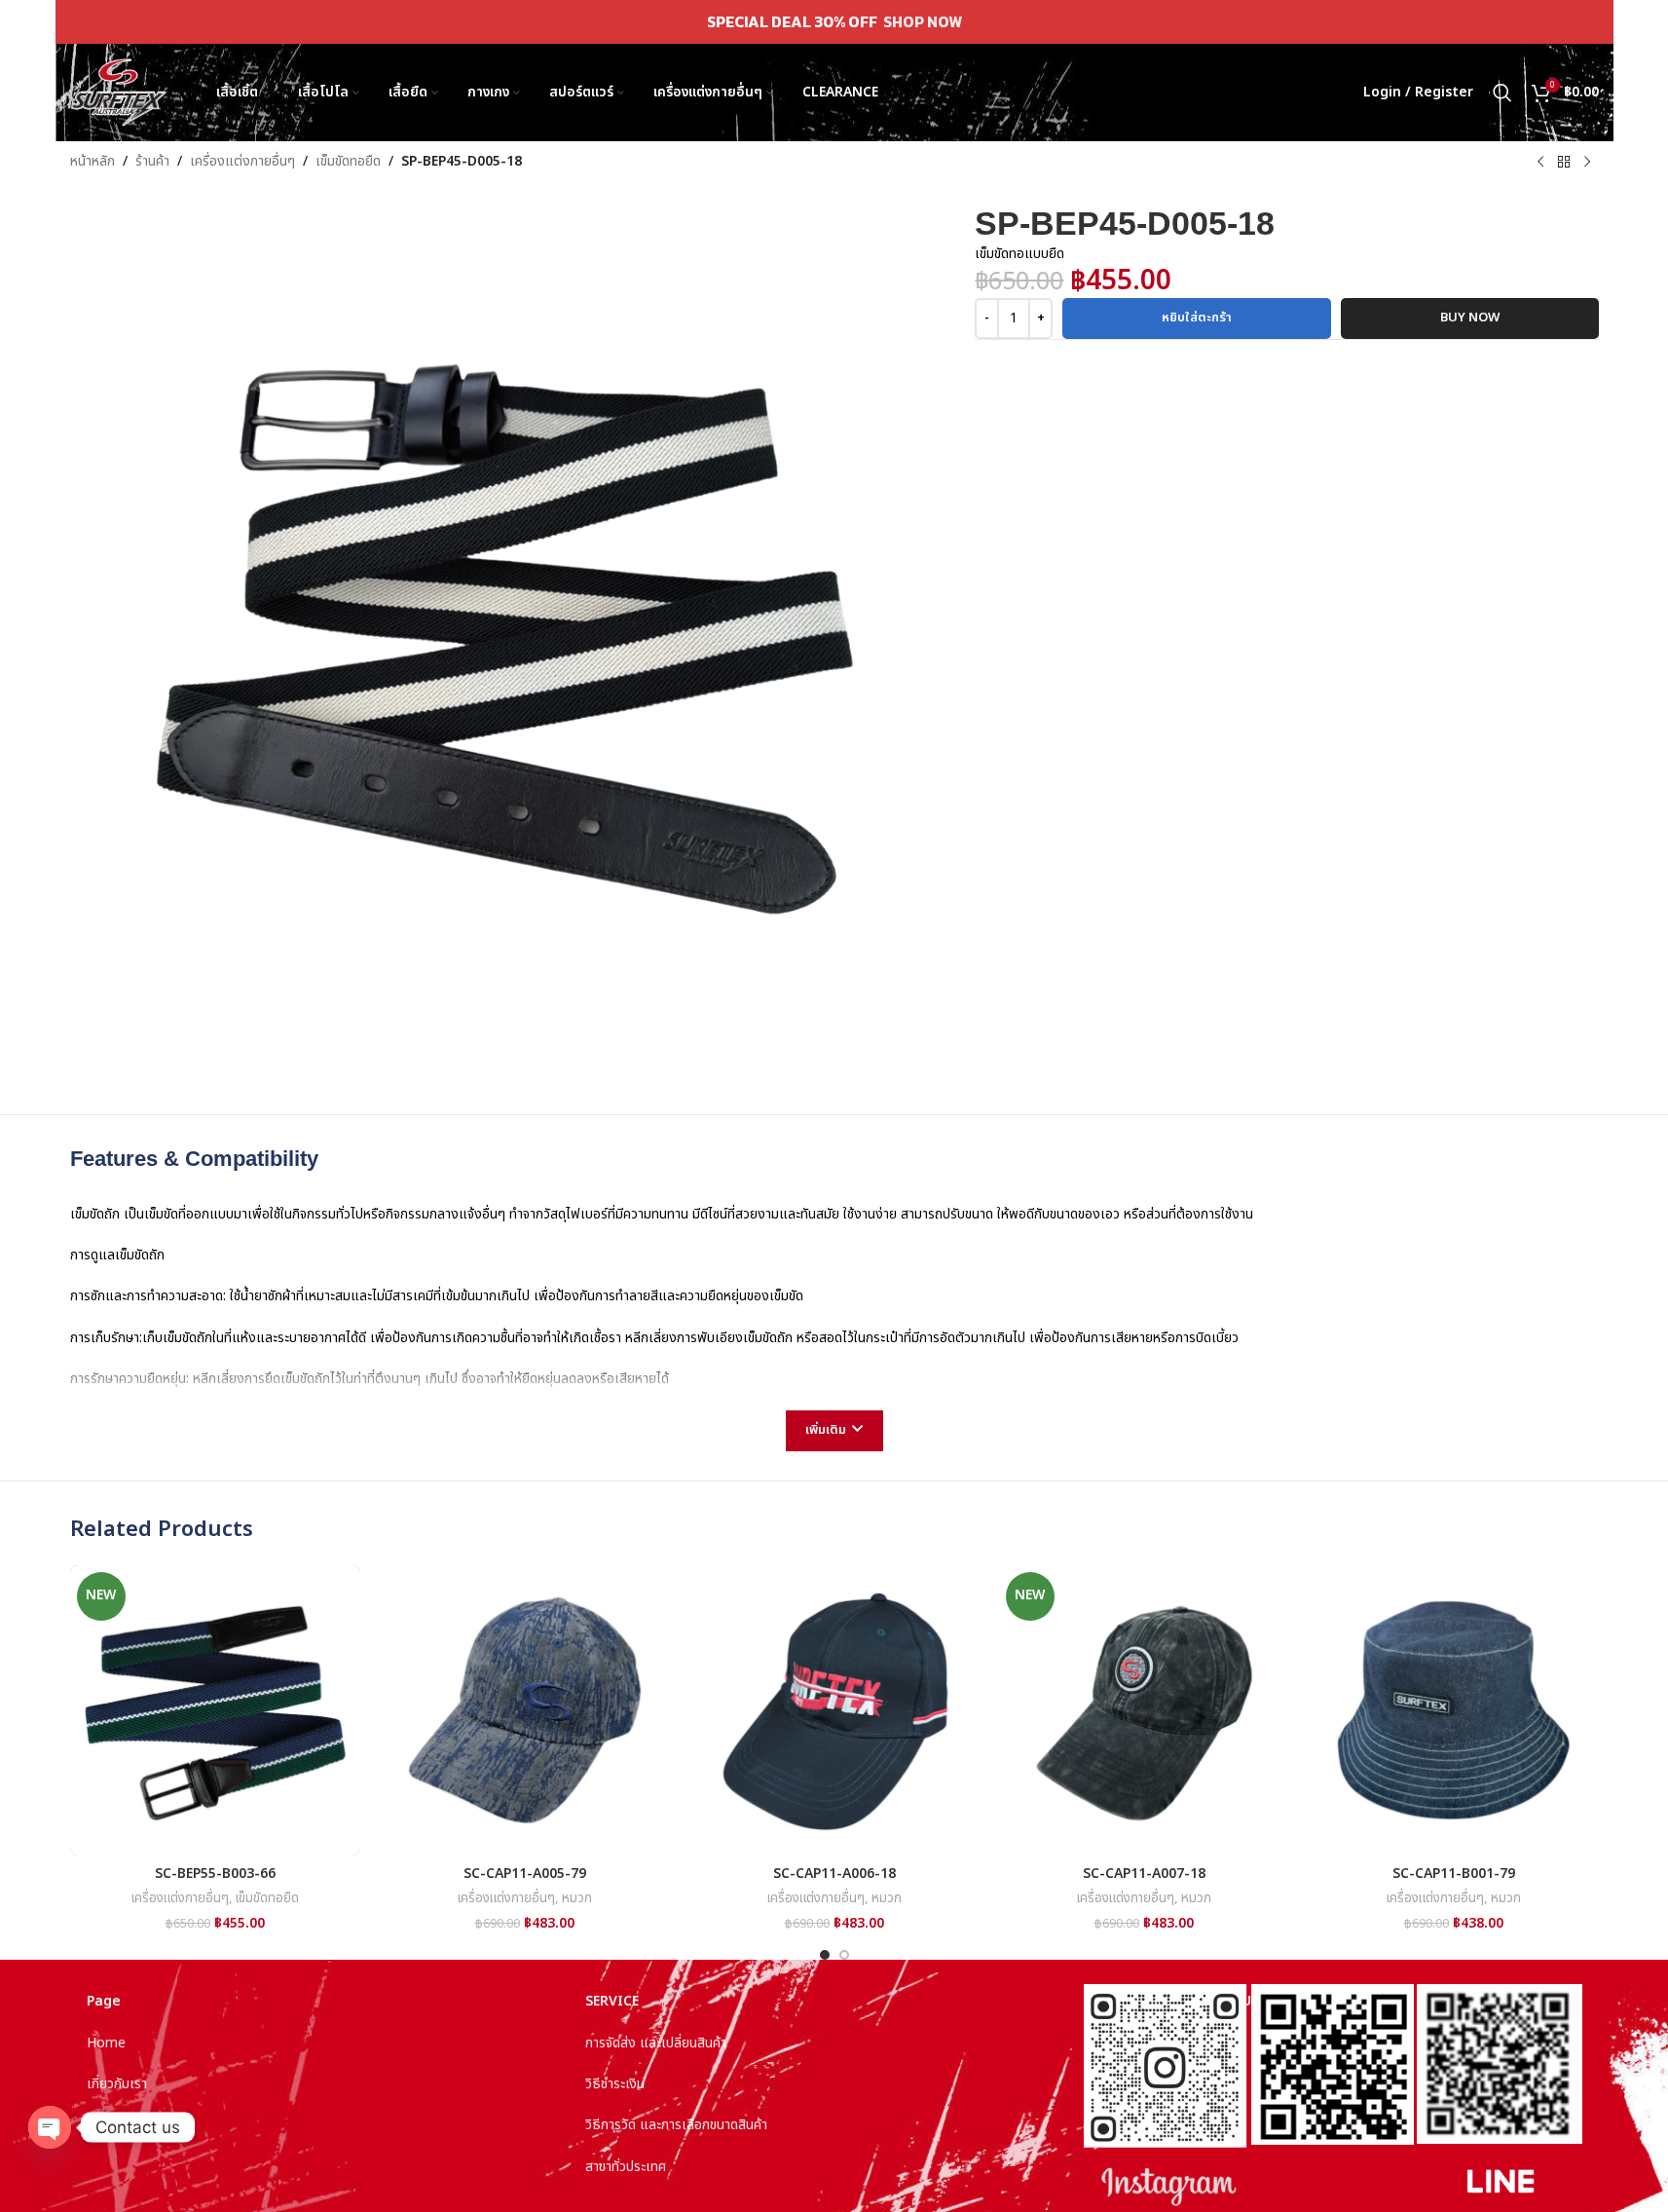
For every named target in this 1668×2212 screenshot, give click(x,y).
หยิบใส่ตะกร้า (1197, 318)
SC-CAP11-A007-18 (1144, 1874)
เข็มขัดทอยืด (348, 161)
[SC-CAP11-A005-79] (525, 1710)
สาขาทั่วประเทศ (626, 2167)
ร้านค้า (152, 161)
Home (106, 2043)
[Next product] (1587, 163)
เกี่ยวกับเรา (117, 2084)
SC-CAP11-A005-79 (525, 1874)
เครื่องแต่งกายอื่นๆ (242, 161)
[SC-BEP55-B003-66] (215, 1710)
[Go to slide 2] (844, 1955)
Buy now (1470, 318)
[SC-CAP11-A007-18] (1144, 1710)
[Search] (1502, 93)
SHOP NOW (923, 21)
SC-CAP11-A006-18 (834, 1874)
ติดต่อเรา (112, 2125)
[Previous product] (1540, 163)
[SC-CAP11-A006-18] (834, 1710)
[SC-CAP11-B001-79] (1454, 1710)
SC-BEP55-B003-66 (215, 1874)
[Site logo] (119, 92)
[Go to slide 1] (825, 1955)
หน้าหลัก (93, 161)
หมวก (577, 1898)
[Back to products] (1564, 163)
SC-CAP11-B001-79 (1454, 1874)
